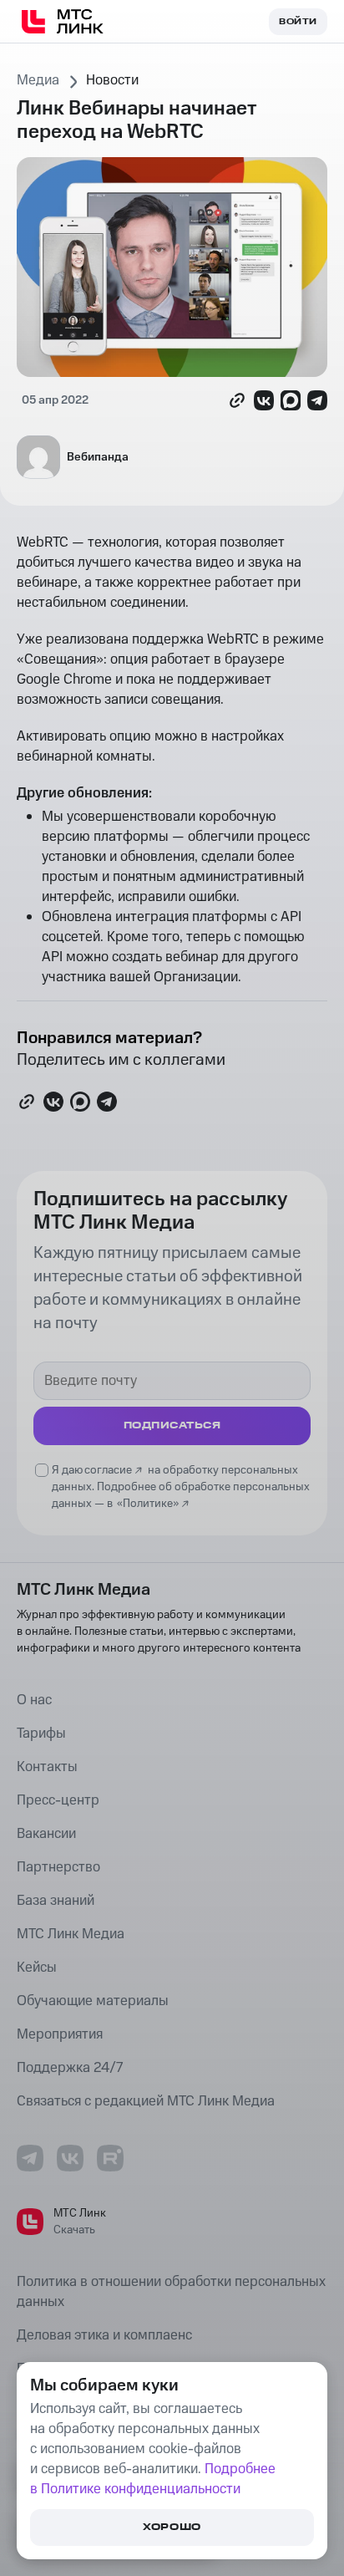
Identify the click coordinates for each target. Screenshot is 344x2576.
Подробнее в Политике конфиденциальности (153, 2479)
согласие (108, 1470)
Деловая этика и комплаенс (104, 2335)
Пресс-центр (58, 1800)
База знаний (56, 1901)
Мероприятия (60, 2034)
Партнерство (58, 1867)
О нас (34, 1700)
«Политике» (148, 1504)
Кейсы (37, 1968)
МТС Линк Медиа (71, 1934)
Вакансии (46, 1834)
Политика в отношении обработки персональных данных (171, 2292)
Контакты (47, 1767)
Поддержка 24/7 (70, 2068)
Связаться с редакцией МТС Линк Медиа (146, 2101)
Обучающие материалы (93, 2001)
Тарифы (41, 1733)
